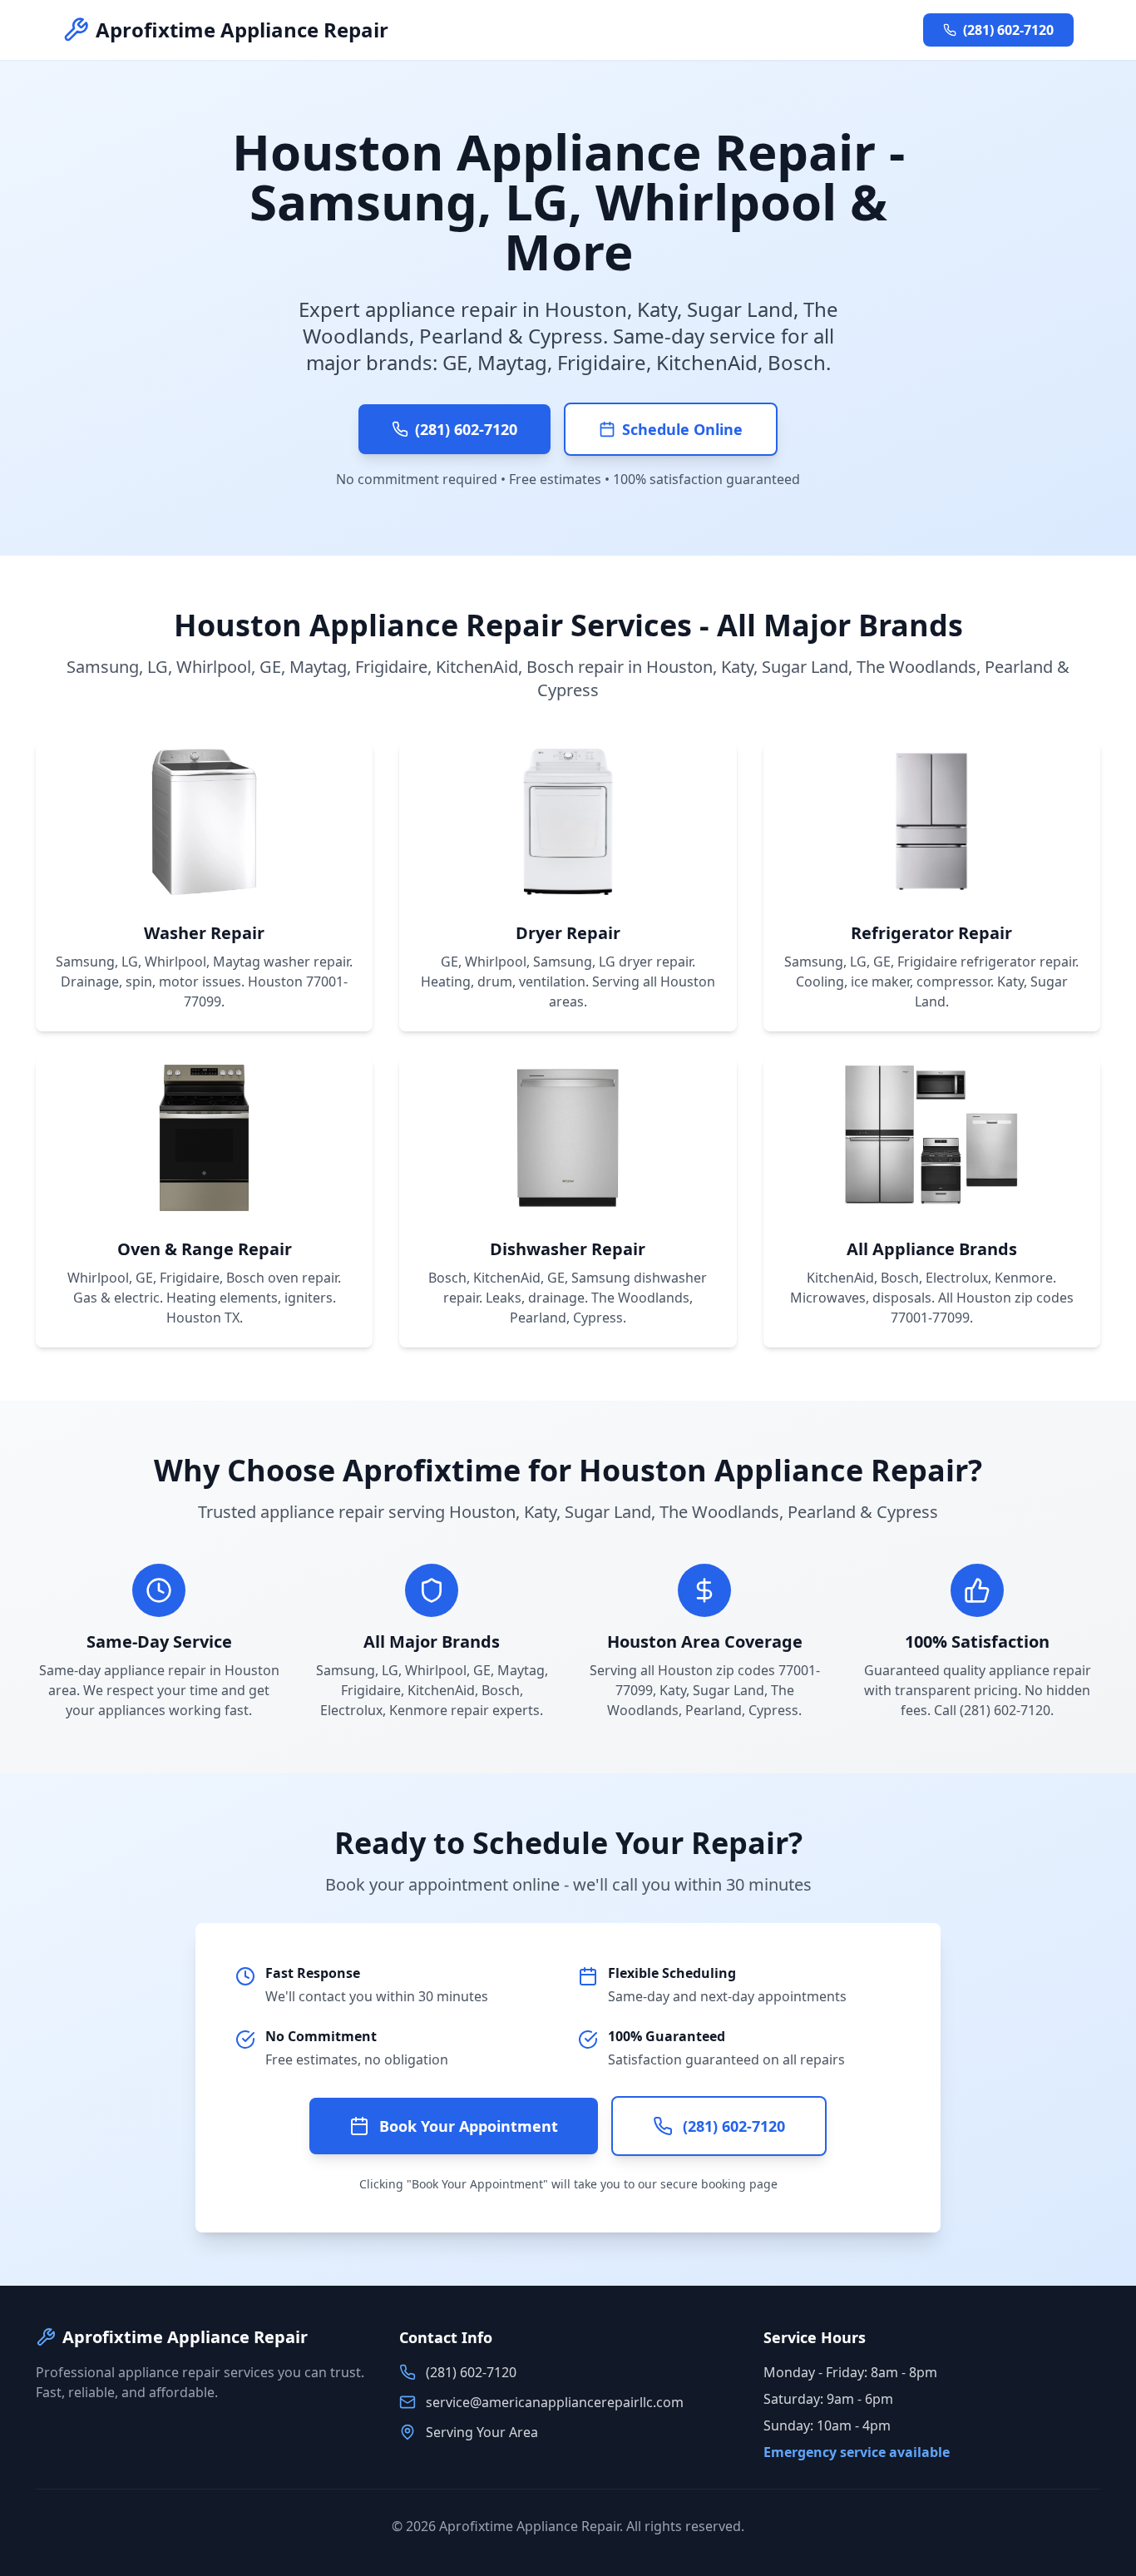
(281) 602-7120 (1008, 30)
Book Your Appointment (469, 2126)
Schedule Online (682, 429)
